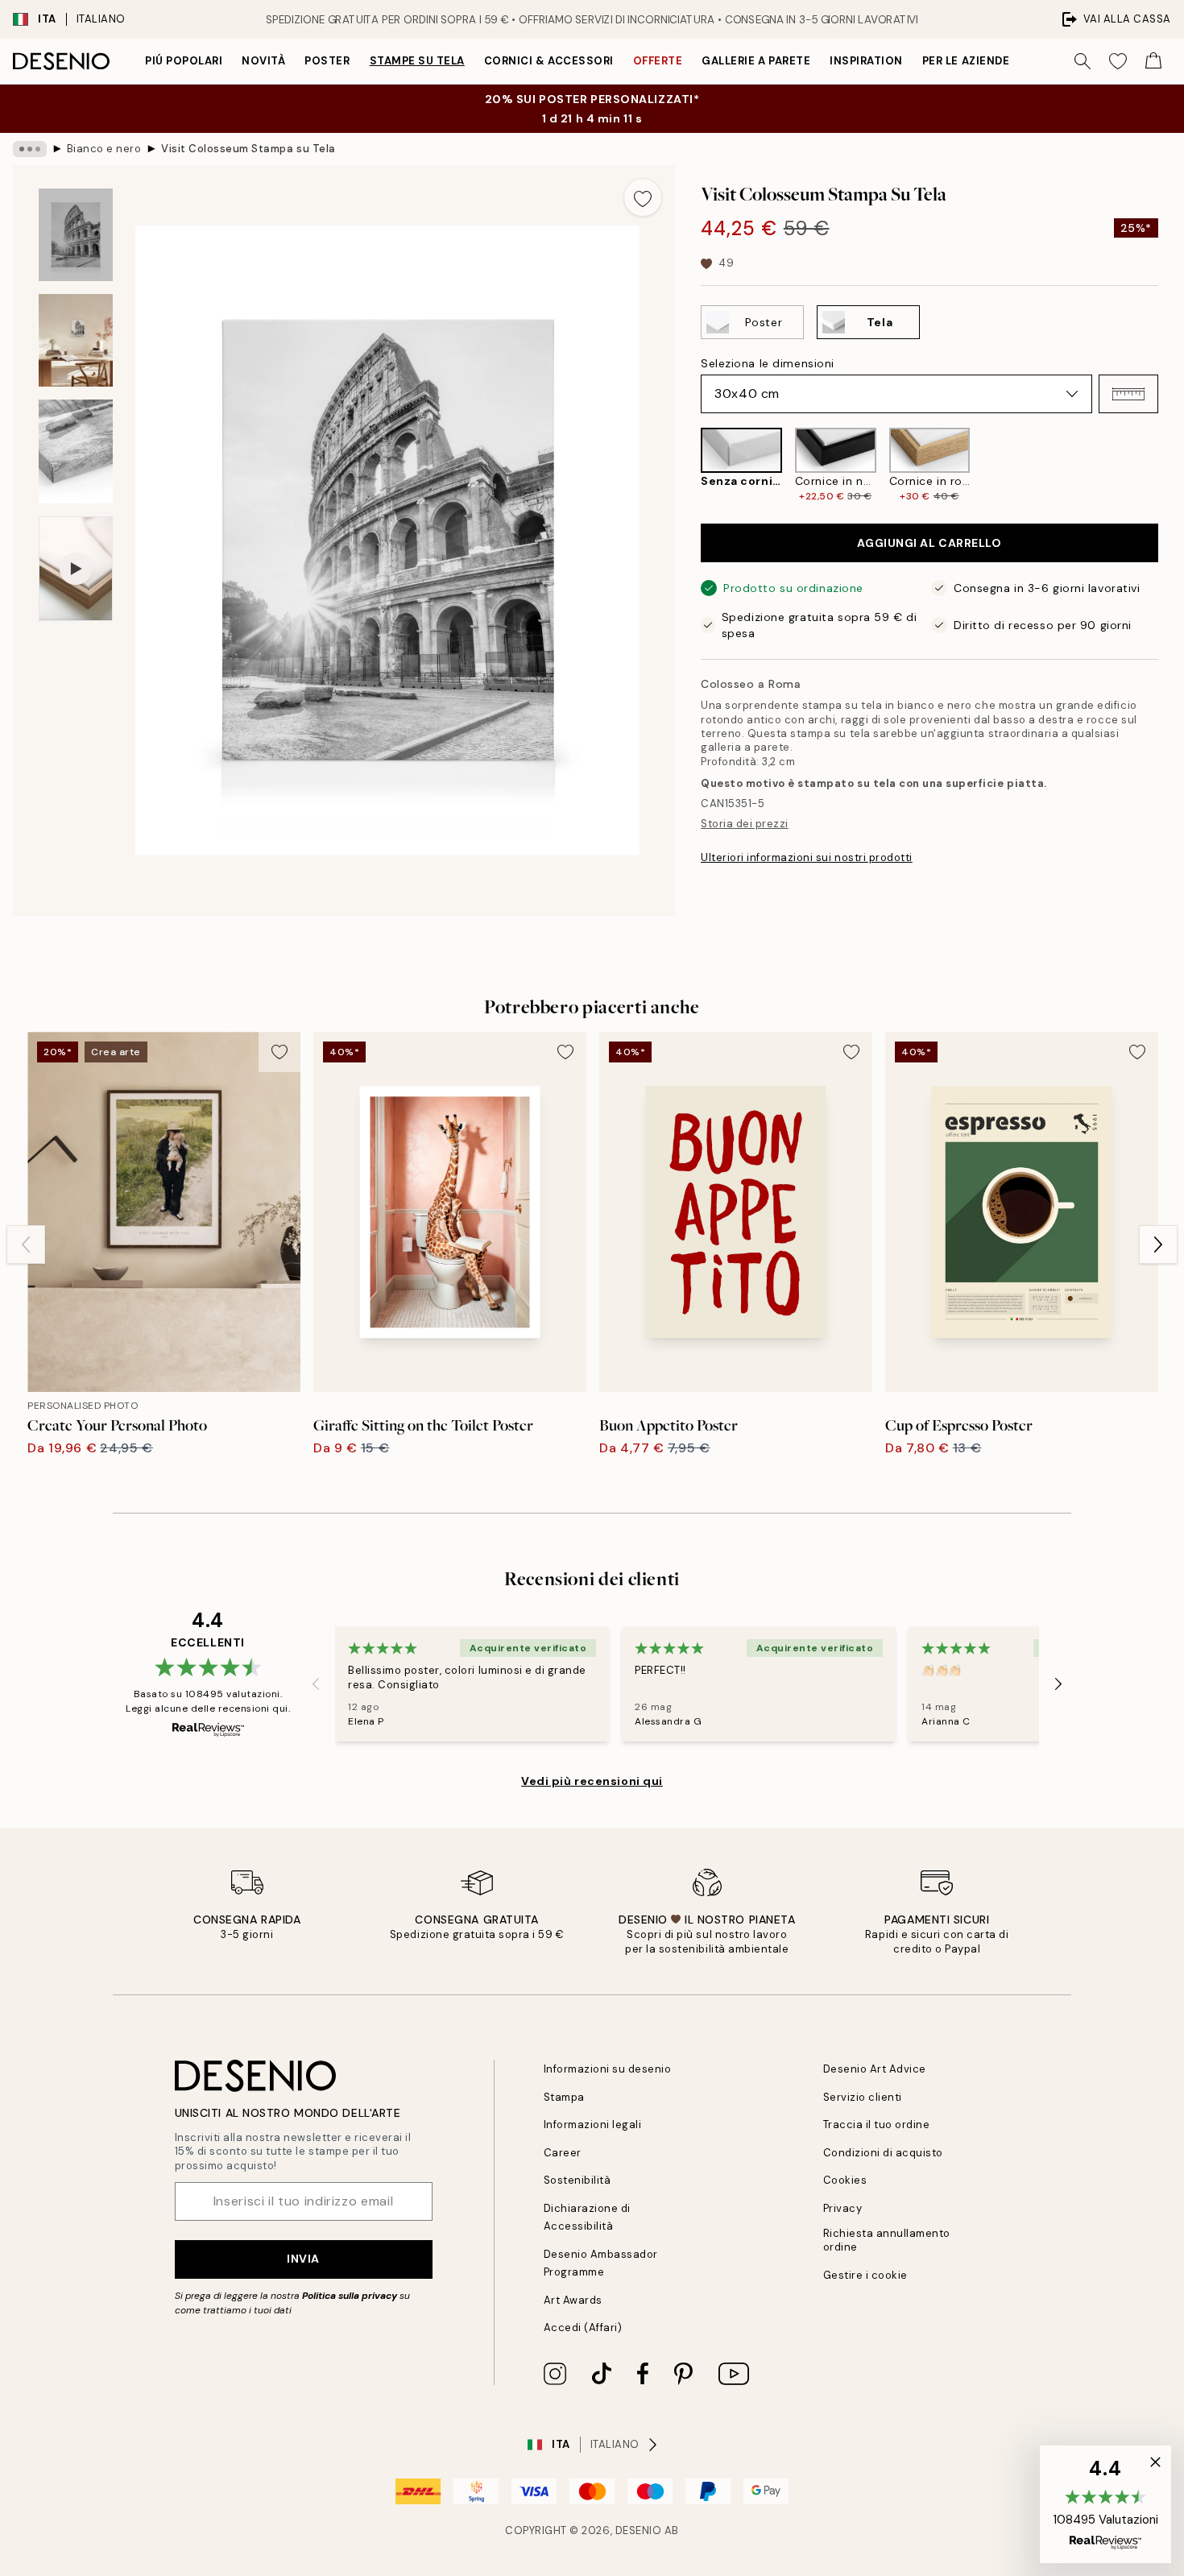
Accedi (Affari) (583, 2328)
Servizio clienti (863, 2097)
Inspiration (866, 61)
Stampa (564, 2097)
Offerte (658, 61)
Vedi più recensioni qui (592, 1781)
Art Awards (573, 2300)
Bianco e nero (104, 149)
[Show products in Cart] (1153, 61)
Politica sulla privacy (351, 2296)
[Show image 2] (76, 340)
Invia (303, 2259)
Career (563, 2153)
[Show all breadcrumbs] (30, 149)
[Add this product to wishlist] (643, 197)
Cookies (845, 2180)
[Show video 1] (76, 569)
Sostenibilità (578, 2180)
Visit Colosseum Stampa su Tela (248, 149)
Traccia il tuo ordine (877, 2125)
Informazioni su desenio (608, 2069)
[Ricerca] (1083, 61)
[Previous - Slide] (688, 466)
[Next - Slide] (1171, 466)
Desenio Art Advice (875, 2069)
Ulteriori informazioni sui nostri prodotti (807, 857)
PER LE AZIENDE (966, 61)
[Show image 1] (76, 235)
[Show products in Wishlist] (1118, 61)
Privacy (843, 2208)
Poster (327, 61)
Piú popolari (184, 61)
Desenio (639, 2530)
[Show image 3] (76, 451)
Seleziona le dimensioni (768, 363)
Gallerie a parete (756, 61)
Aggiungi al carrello (929, 543)
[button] (1128, 394)
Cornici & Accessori (549, 61)
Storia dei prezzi (745, 824)
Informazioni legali (593, 2125)
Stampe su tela (417, 61)
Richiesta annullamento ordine (887, 2240)
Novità (263, 61)
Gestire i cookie (865, 2275)
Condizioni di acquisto (883, 2153)
